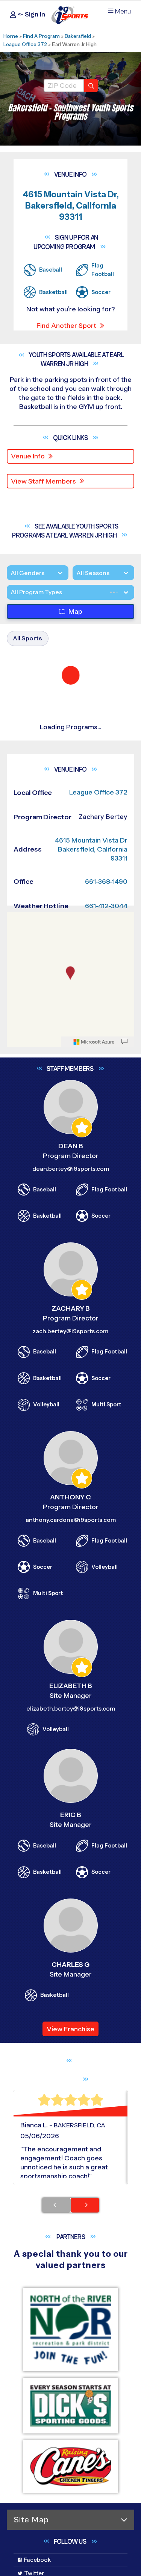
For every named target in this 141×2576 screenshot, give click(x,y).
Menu (123, 11)
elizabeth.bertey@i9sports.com (71, 1849)
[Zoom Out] (17, 1071)
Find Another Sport (66, 326)
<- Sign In (31, 14)
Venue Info (28, 456)
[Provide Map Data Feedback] (124, 1182)
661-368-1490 (106, 1022)
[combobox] (11, 622)
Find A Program (41, 36)
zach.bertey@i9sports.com (70, 1471)
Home (11, 36)
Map (75, 641)
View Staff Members (43, 481)
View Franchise (70, 2169)
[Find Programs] (91, 86)
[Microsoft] (94, 1182)
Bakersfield (78, 36)
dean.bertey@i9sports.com (71, 1309)
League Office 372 (25, 44)
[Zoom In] (17, 1059)
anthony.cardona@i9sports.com (71, 1660)
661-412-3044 (106, 1046)
